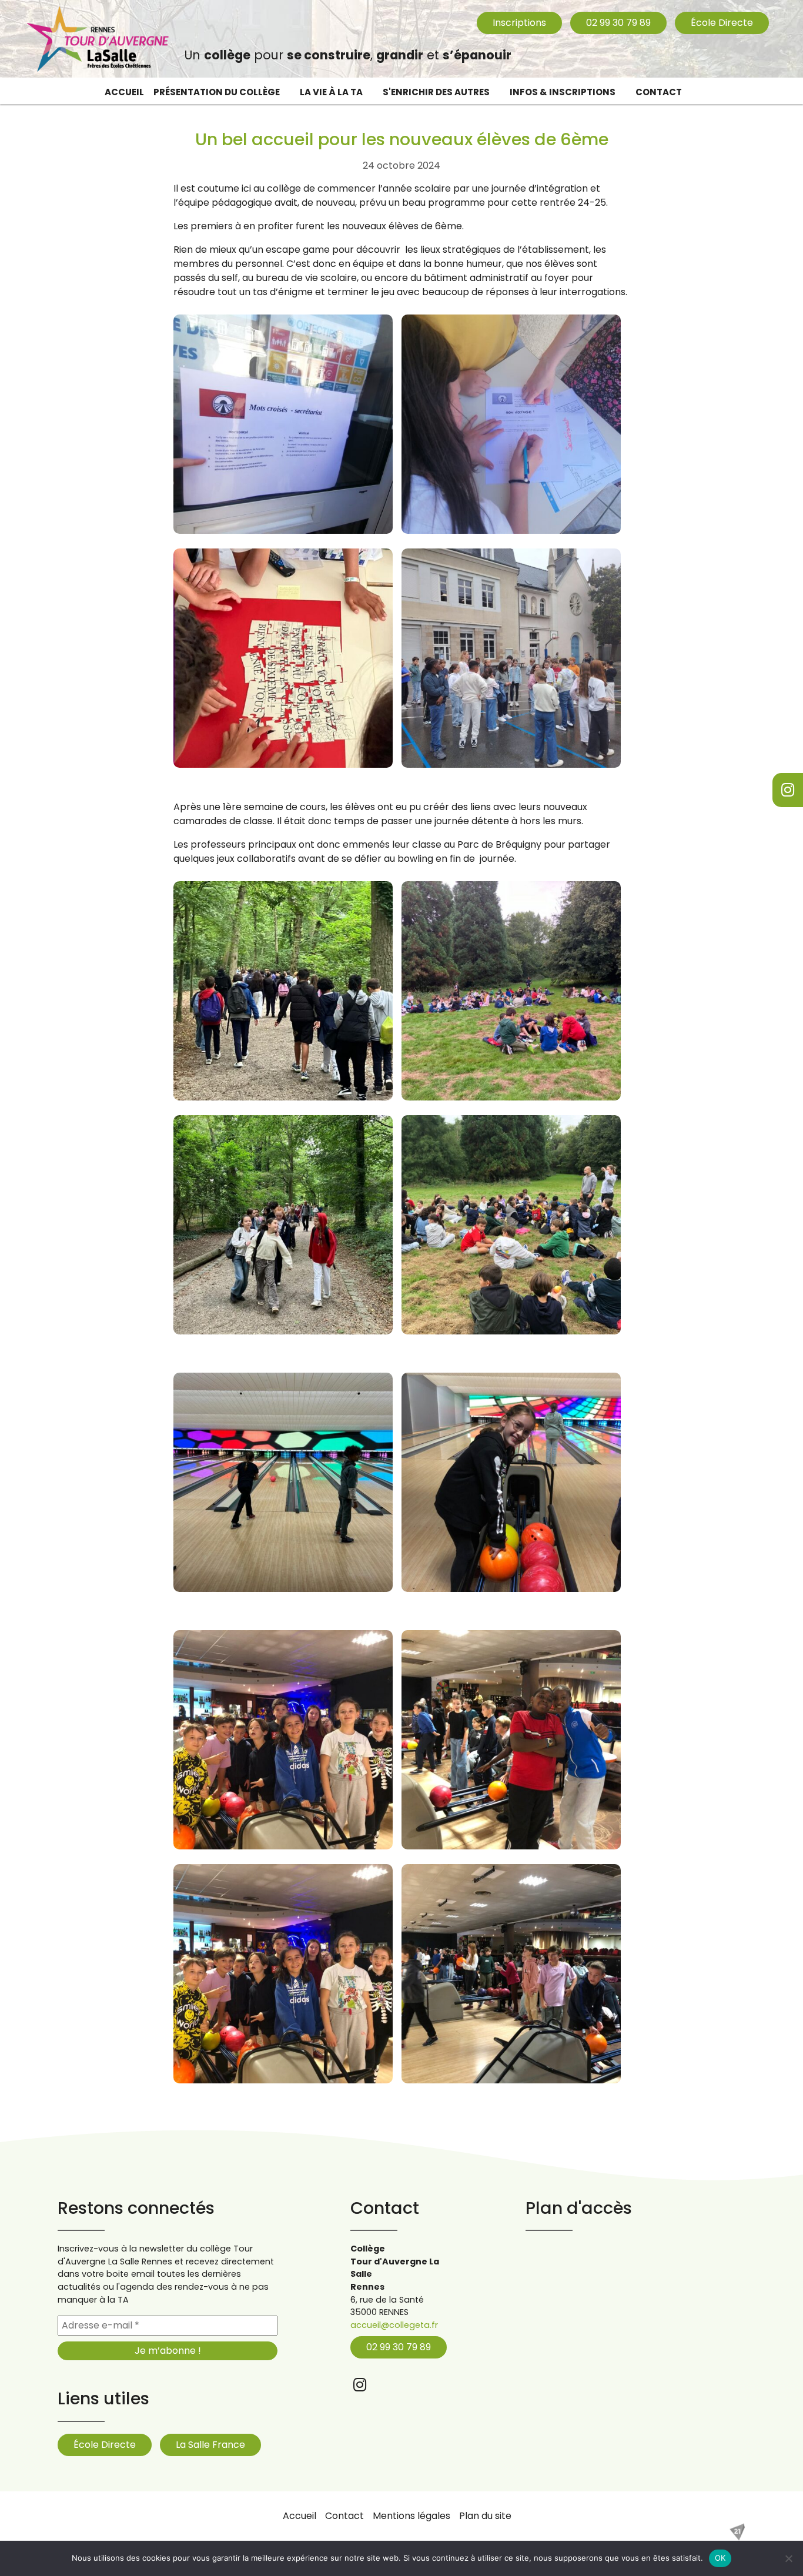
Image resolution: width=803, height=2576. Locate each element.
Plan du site (485, 2516)
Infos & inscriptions (563, 92)
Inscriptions (519, 23)
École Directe (722, 23)
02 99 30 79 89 (618, 23)
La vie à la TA (331, 92)
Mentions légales (411, 2516)
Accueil (124, 92)
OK (720, 2558)
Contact (659, 92)
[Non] (788, 2558)
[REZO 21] (737, 2532)
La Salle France (210, 2445)
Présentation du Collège (217, 92)
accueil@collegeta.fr (394, 2325)
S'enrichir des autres (436, 92)
